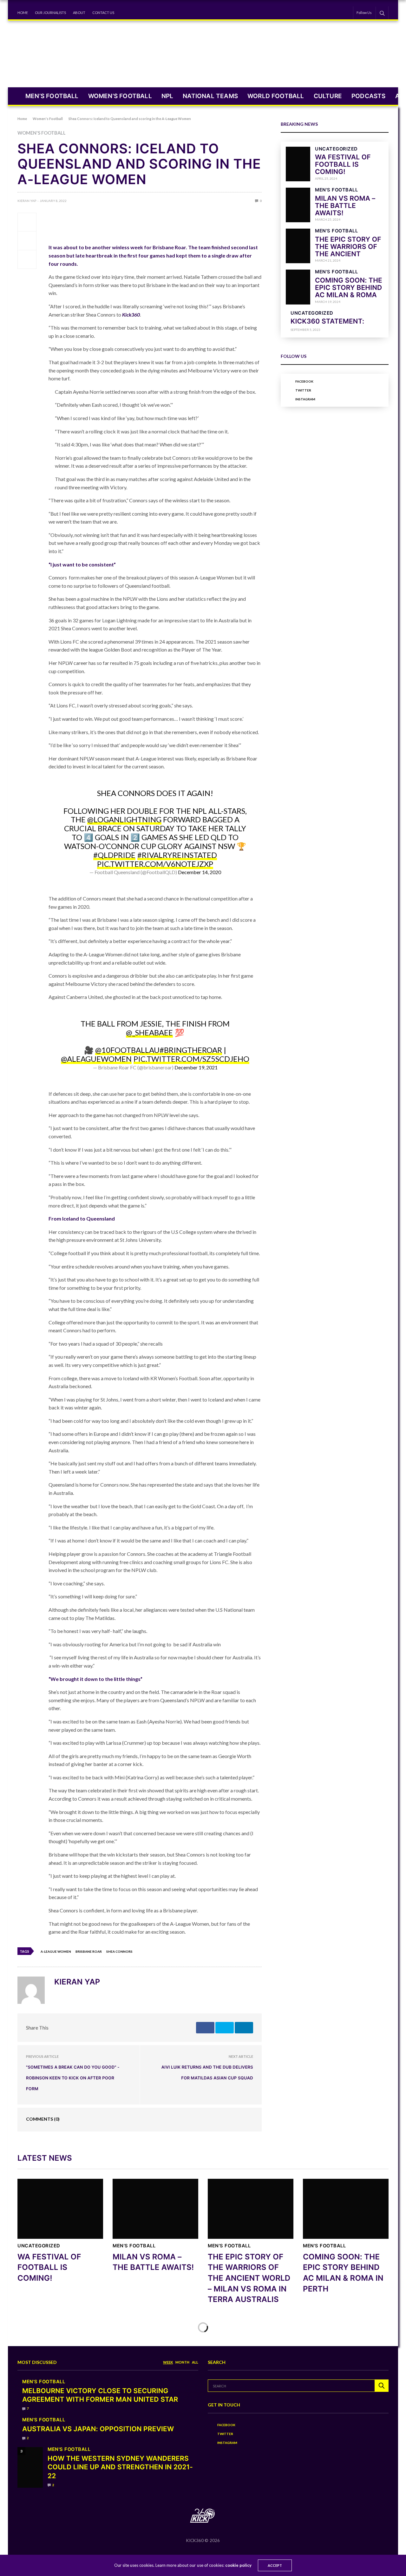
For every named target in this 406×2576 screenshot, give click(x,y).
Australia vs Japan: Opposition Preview (98, 2429)
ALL (195, 2362)
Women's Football (42, 133)
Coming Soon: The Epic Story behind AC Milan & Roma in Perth (349, 291)
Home (23, 13)
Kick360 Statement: (327, 321)
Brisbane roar (89, 1951)
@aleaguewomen (96, 1059)
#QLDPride (114, 855)
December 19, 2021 (196, 1067)
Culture (328, 96)
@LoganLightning (124, 819)
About (79, 13)
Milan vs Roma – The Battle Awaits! (345, 206)
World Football (276, 96)
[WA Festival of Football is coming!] (298, 164)
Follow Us (364, 13)
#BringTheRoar (191, 1050)
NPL (167, 96)
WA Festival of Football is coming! (343, 165)
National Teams (210, 96)
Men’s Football (52, 96)
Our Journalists (50, 13)
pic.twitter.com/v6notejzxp (155, 864)
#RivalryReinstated (177, 855)
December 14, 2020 (200, 872)
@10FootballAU (127, 1050)
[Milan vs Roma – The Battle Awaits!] (298, 205)
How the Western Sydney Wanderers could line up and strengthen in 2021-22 (120, 2467)
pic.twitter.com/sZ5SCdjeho (191, 1059)
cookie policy (238, 2565)
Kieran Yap (27, 201)
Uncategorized (336, 149)
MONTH (182, 2362)
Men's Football (336, 190)
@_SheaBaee (149, 1032)
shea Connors (119, 1951)
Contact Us (103, 13)
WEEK (168, 2362)
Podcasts (369, 96)
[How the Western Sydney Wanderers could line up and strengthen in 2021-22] (30, 2467)
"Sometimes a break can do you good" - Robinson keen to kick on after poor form (73, 2078)
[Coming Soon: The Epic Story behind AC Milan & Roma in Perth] (298, 287)
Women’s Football (120, 96)
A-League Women (56, 1951)
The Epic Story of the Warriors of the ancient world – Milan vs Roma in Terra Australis (249, 2278)
